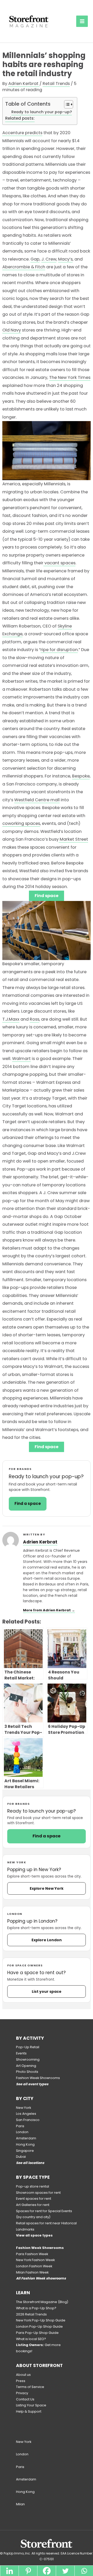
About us (23, 2375)
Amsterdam (26, 2138)
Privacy (22, 2393)
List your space (47, 1991)
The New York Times (70, 377)
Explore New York (47, 1888)
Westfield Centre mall (37, 800)
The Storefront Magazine (37, 2302)
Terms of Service (30, 2387)
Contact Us (25, 2399)
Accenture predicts (22, 133)
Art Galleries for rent (33, 2205)
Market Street (73, 839)
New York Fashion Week (35, 2260)
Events (21, 2053)
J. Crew (49, 259)
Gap (35, 259)
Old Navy (12, 330)
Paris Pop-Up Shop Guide (37, 2333)
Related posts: (20, 118)
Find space (47, 896)
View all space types (34, 2235)
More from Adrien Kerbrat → (49, 1610)
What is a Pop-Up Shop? (36, 2308)
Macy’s (65, 259)
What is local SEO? (31, 2339)
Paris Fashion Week (32, 2254)
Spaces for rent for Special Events (44, 2211)
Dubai (21, 2157)
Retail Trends (56, 84)
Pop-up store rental (33, 2186)
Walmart (21, 1059)
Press (21, 2381)
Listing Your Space (31, 2405)
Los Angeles (26, 2114)
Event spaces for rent (34, 2199)
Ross (34, 1019)
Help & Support (29, 2411)
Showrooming (28, 2059)
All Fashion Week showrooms (41, 2278)
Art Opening (26, 2066)
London (22, 2132)
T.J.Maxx (11, 1019)
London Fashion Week (34, 2266)
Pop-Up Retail (28, 2047)
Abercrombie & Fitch (24, 267)
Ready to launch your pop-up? (42, 112)
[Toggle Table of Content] (66, 104)
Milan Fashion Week (32, 2272)
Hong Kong (25, 2144)
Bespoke (81, 776)
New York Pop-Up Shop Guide (41, 2320)
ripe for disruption (59, 650)
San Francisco (28, 2120)
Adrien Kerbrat (40, 1542)
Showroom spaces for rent (38, 2193)
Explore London (47, 1940)
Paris (20, 2126)
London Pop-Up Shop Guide (39, 2326)
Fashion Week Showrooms (38, 2078)
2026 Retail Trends (31, 2314)
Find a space (47, 1836)
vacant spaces (59, 563)
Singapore (25, 2151)
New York (24, 2108)
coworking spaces (21, 823)
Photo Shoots (27, 2072)
